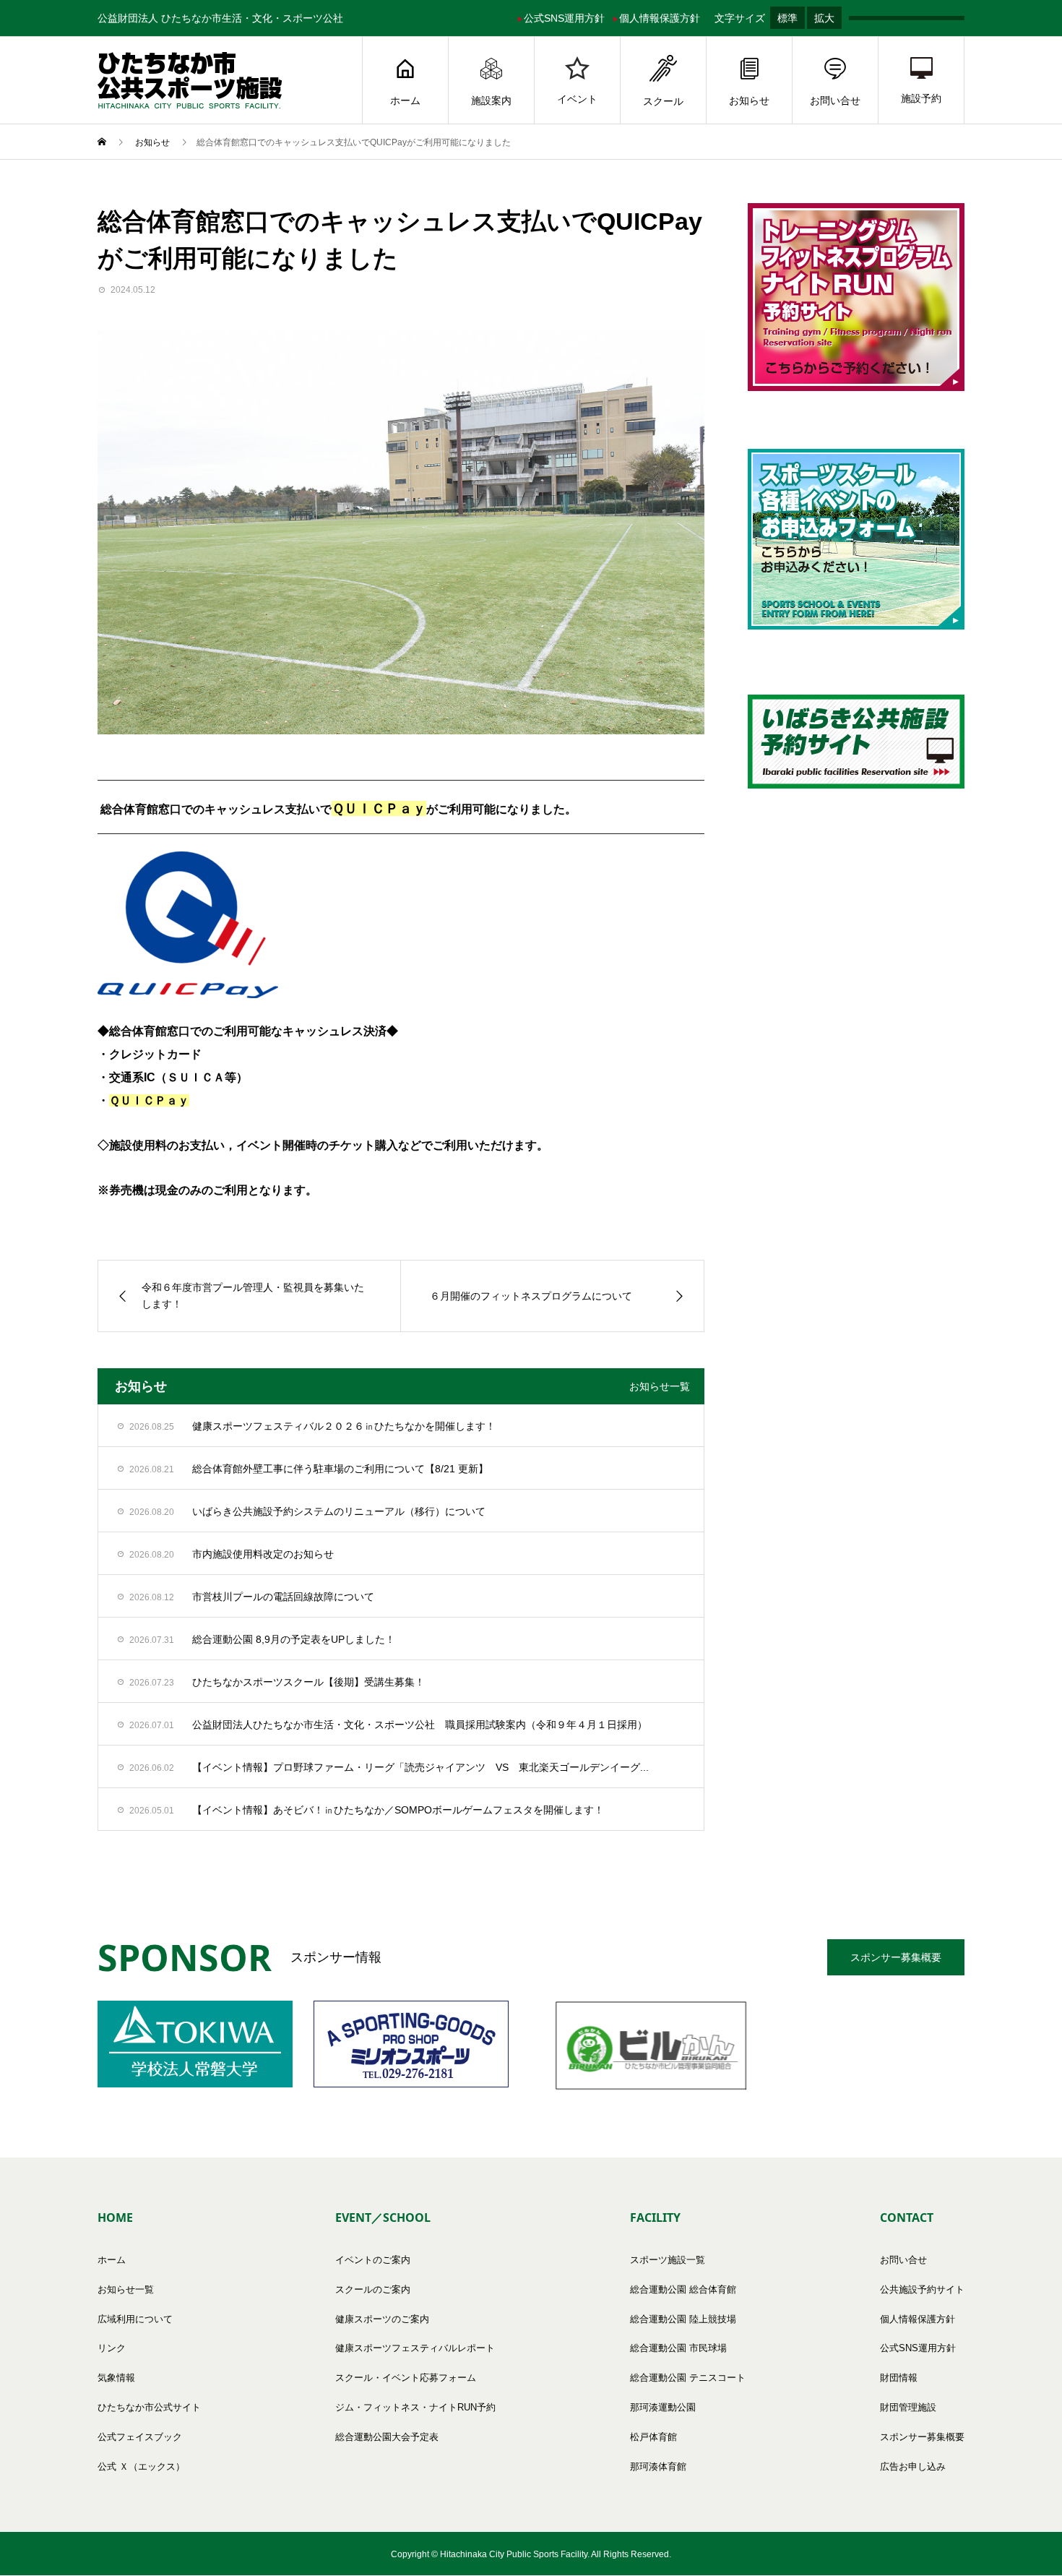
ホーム (405, 100)
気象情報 (116, 2378)
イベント (577, 99)
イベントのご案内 (373, 2260)
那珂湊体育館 (658, 2466)
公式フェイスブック (140, 2437)
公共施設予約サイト (922, 2289)
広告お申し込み (913, 2466)
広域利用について (135, 2319)
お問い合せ (835, 100)
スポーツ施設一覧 (668, 2260)
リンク (112, 2348)
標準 (787, 18)
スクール (663, 101)
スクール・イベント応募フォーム (406, 2378)
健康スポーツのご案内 (382, 2319)
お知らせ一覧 (660, 1386)
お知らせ (749, 100)
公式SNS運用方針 (564, 18)
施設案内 (491, 100)
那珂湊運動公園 (663, 2407)
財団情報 (899, 2378)
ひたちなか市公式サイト (149, 2407)
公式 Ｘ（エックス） (141, 2466)
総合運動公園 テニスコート (688, 2378)
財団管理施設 (908, 2407)
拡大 (824, 18)
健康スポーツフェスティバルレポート (415, 2348)
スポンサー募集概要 (896, 1957)
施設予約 (921, 98)
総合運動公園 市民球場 (678, 2348)
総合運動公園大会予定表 (387, 2437)
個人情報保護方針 (660, 18)
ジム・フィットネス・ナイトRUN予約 (415, 2407)
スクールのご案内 (373, 2289)
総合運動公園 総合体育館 (683, 2289)
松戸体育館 (653, 2437)
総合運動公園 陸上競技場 (683, 2319)
